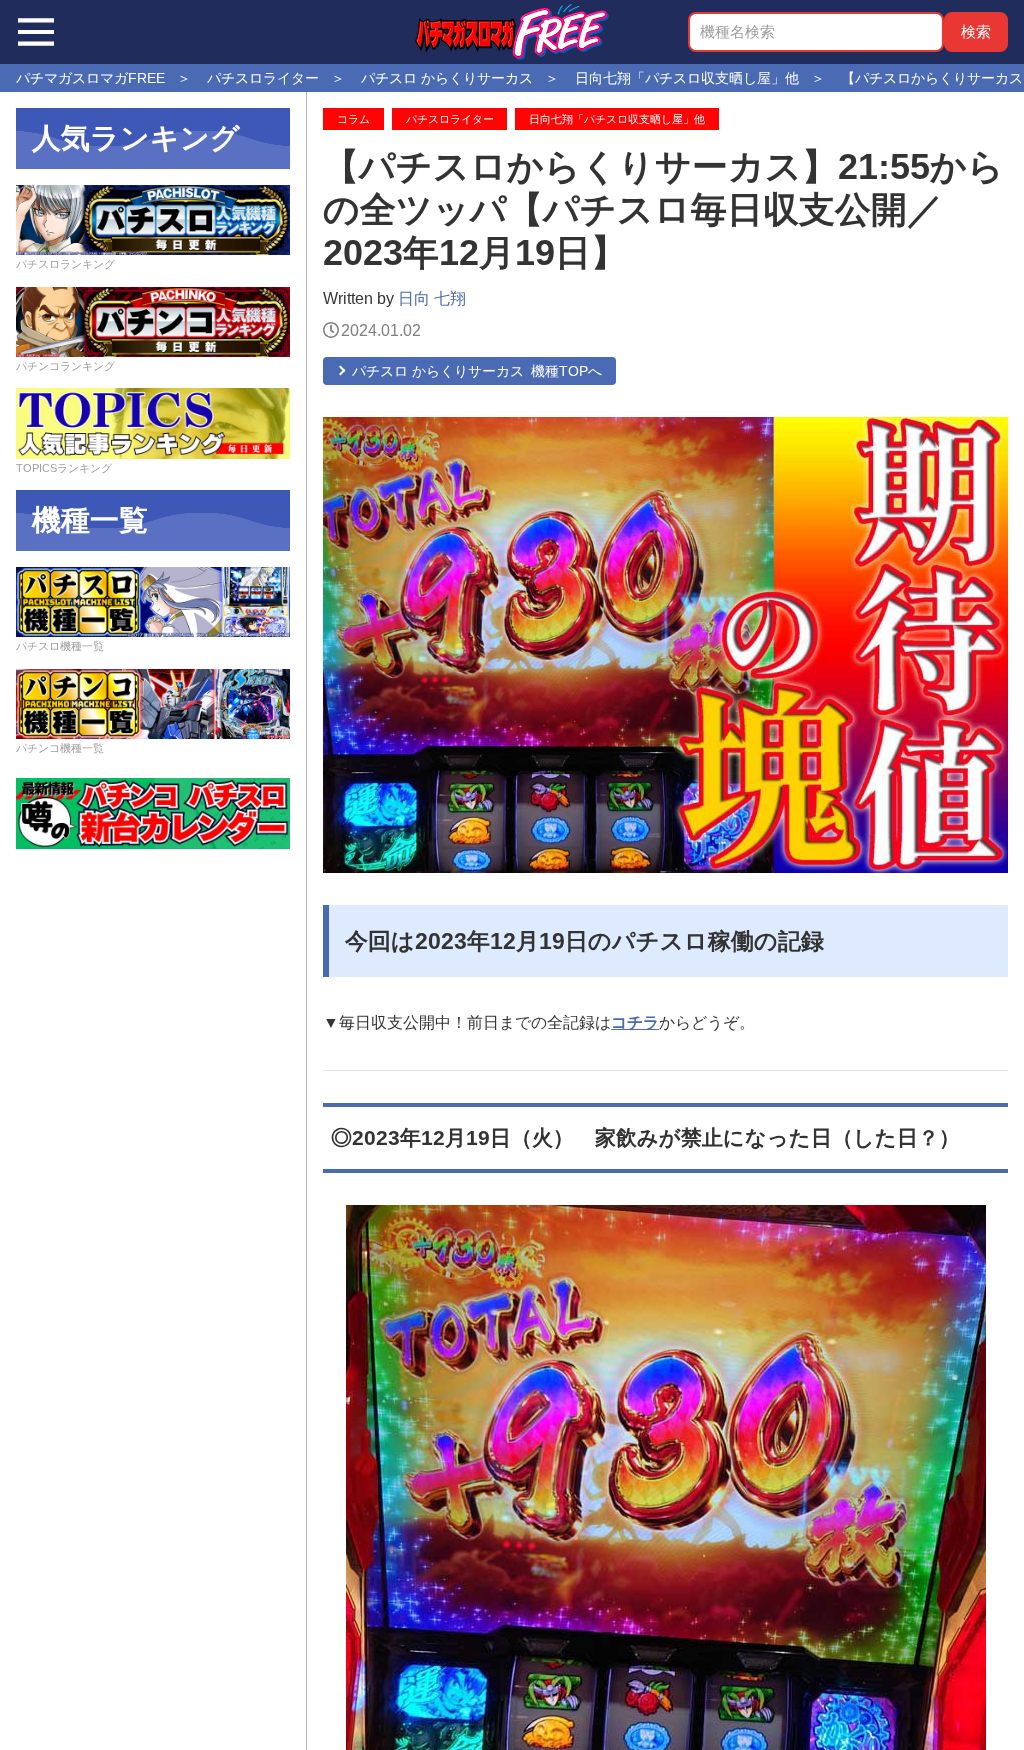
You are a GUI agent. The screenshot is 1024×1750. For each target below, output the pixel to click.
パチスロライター (450, 119)
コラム (353, 119)
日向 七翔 (432, 298)
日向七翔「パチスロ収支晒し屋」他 (617, 119)
